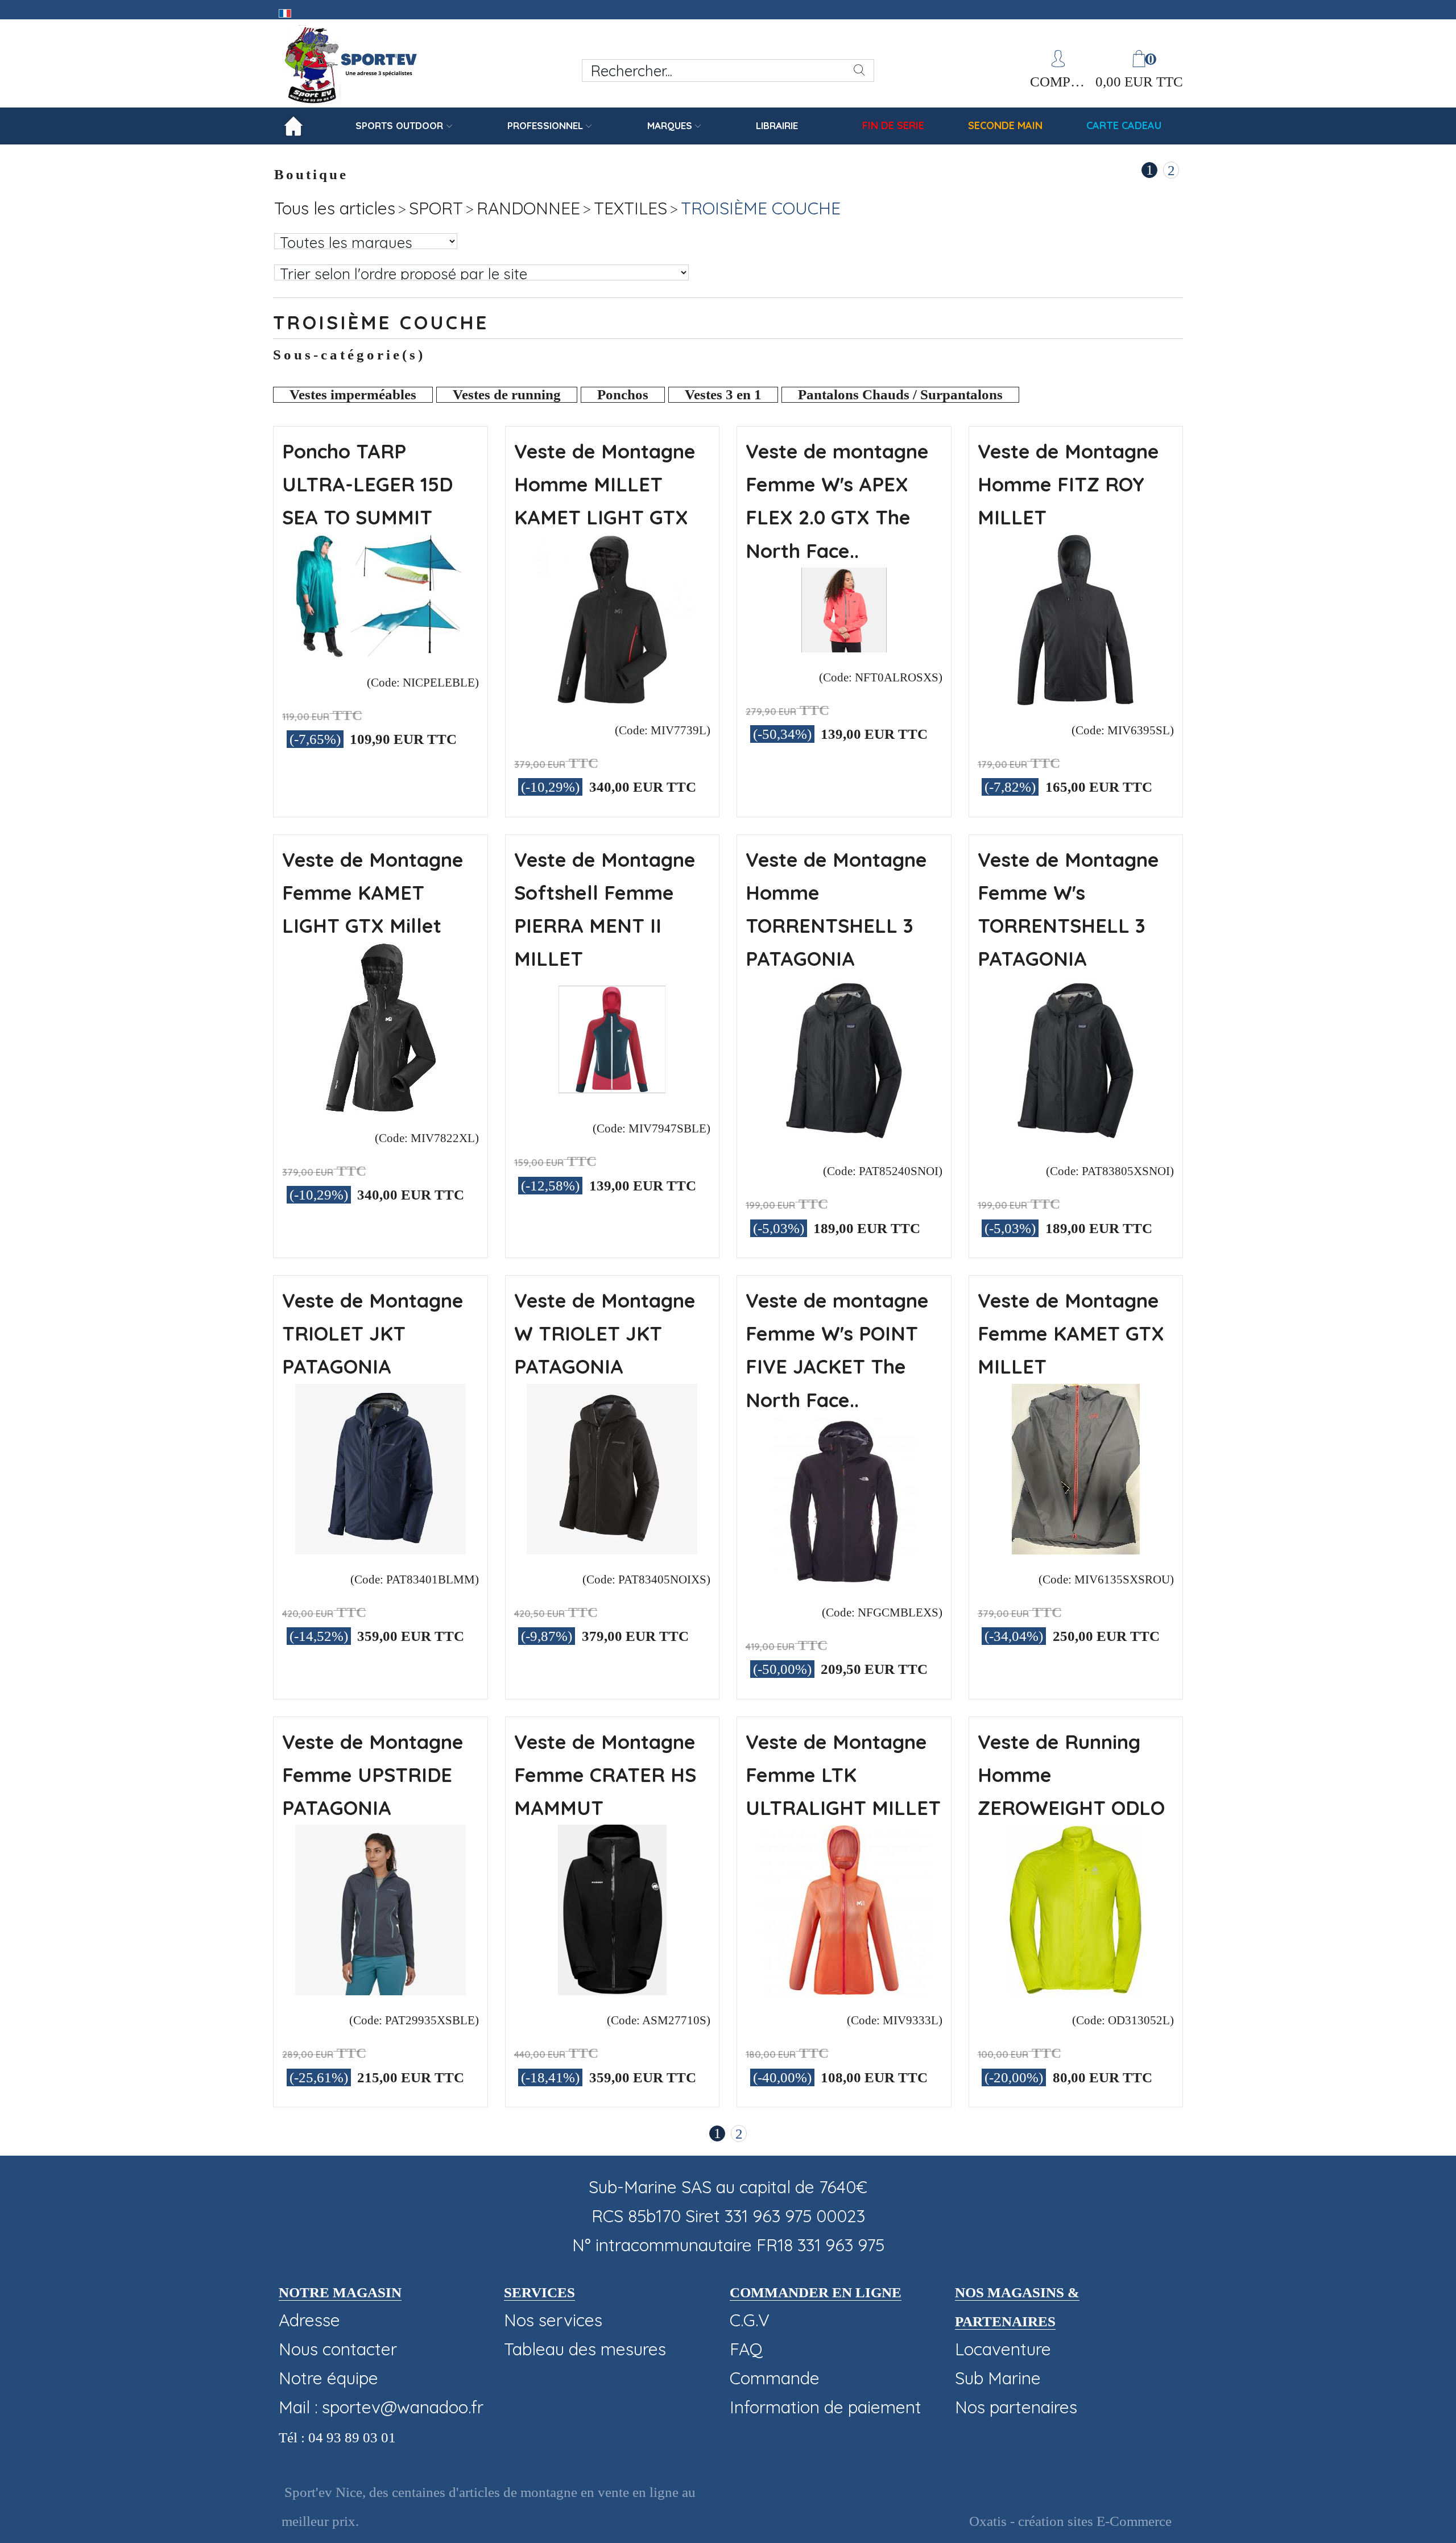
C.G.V (750, 2320)
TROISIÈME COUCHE (761, 208)
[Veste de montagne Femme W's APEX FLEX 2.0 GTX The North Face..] (844, 646)
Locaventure (1003, 2349)
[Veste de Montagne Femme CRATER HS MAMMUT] (612, 1989)
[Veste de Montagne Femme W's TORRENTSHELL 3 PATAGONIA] (1076, 1140)
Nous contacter (338, 2349)
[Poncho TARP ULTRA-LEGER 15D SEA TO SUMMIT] (380, 651)
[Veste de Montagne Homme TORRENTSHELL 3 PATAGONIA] (844, 1140)
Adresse (309, 2320)
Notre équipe (328, 2378)
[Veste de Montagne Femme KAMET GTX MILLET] (1076, 1548)
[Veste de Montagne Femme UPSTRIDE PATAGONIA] (380, 1989)
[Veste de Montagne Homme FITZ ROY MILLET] (1076, 699)
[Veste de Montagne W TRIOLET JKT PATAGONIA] (612, 1548)
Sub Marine (998, 2378)
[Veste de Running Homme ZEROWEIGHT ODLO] (1076, 1989)
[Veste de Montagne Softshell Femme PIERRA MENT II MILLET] (612, 1097)
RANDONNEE (528, 208)
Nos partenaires (1016, 2407)
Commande (775, 2378)
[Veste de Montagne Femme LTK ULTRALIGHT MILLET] (844, 1989)
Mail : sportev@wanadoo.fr (381, 2407)
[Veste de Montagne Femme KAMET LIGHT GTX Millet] (380, 1107)
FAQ (746, 2349)
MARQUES (670, 125)
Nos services (553, 2320)
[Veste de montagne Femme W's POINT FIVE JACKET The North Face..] (844, 1581)
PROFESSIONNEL (545, 125)
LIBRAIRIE (777, 125)
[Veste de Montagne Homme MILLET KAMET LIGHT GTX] (612, 699)
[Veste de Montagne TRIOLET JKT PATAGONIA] (380, 1548)
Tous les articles (335, 208)
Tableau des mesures (585, 2349)
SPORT (436, 208)
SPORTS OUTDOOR (399, 125)
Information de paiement (826, 2407)
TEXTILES (630, 208)
